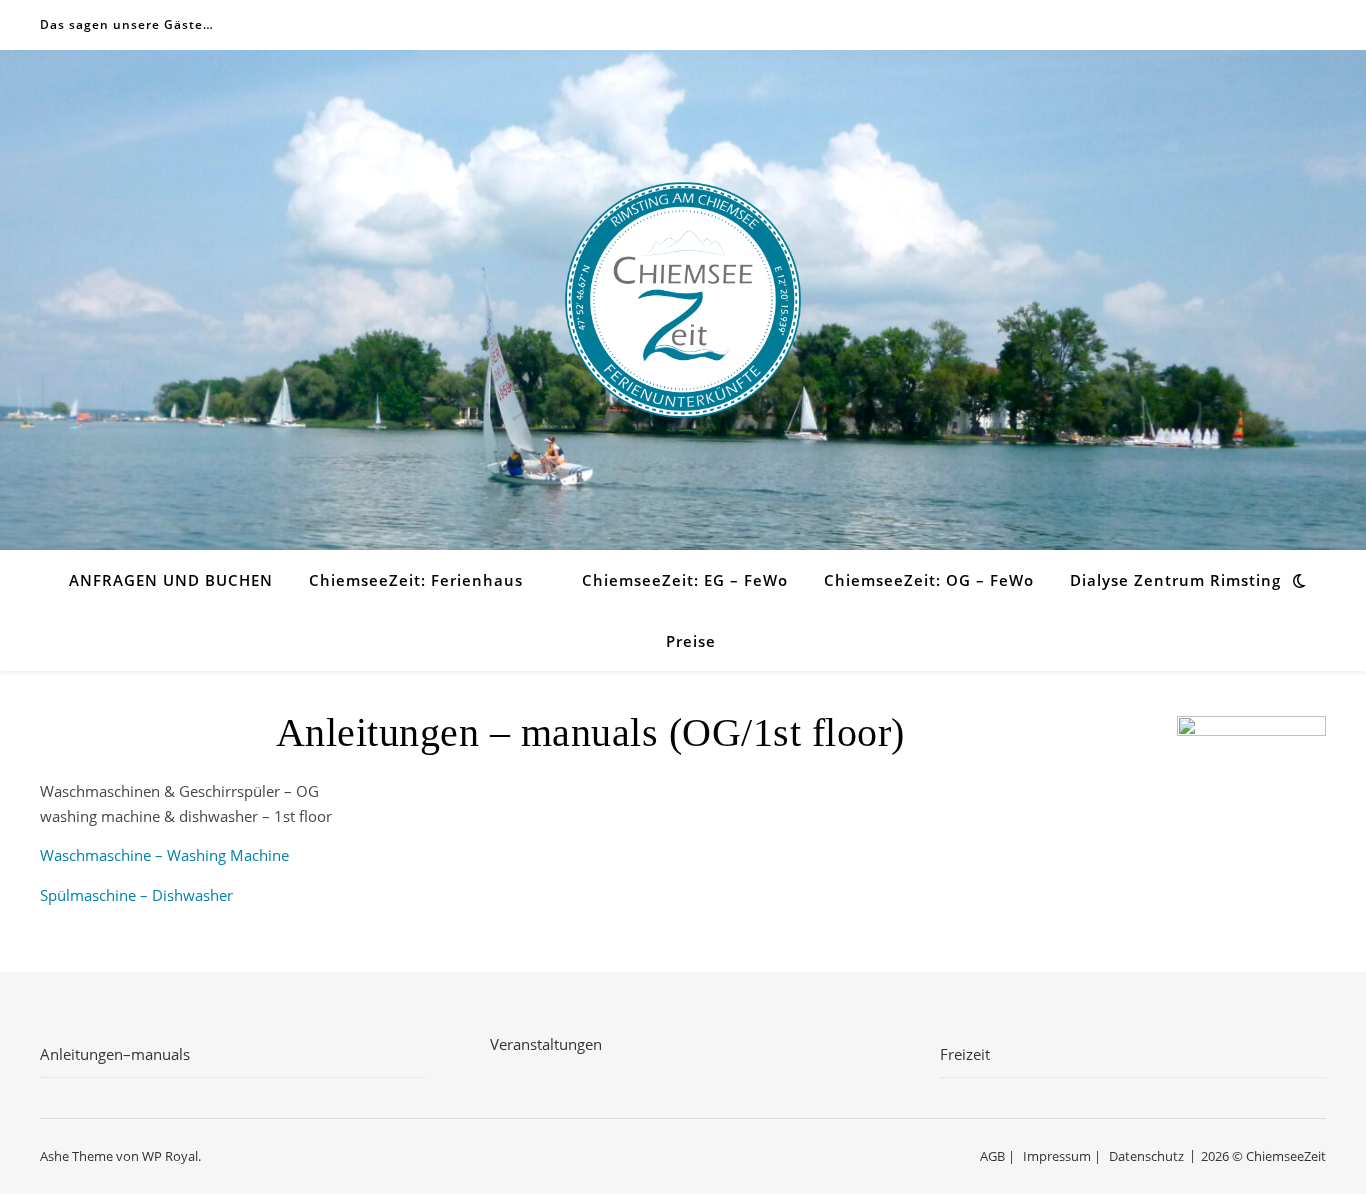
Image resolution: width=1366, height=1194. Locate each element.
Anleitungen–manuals (115, 1054)
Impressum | (1062, 1156)
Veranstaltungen (546, 1044)
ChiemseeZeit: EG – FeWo (685, 580)
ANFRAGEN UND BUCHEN (171, 580)
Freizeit (965, 1054)
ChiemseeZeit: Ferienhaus (416, 580)
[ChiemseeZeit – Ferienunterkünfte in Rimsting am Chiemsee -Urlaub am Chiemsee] (683, 300)
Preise (691, 641)
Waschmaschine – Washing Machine (164, 855)
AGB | (997, 1156)
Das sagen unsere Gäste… (127, 24)
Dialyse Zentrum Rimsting (1175, 580)
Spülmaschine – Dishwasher (136, 895)
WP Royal (170, 1156)
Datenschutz (1146, 1156)
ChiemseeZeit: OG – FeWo (929, 580)
